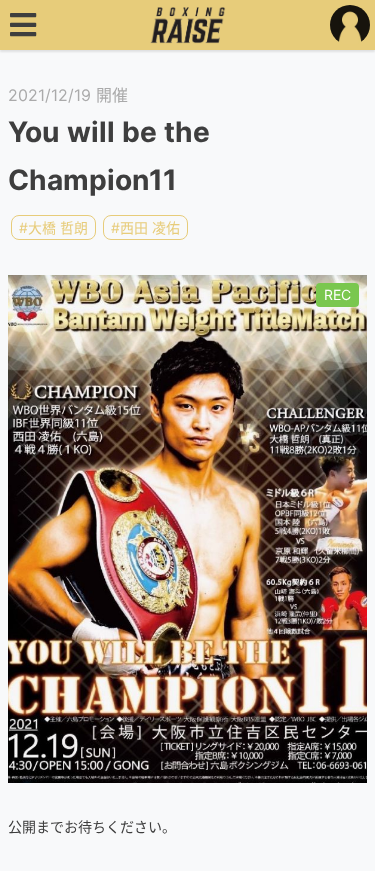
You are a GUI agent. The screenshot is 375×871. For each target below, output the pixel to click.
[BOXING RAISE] (187, 25)
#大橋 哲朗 (53, 227)
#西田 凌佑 (145, 227)
